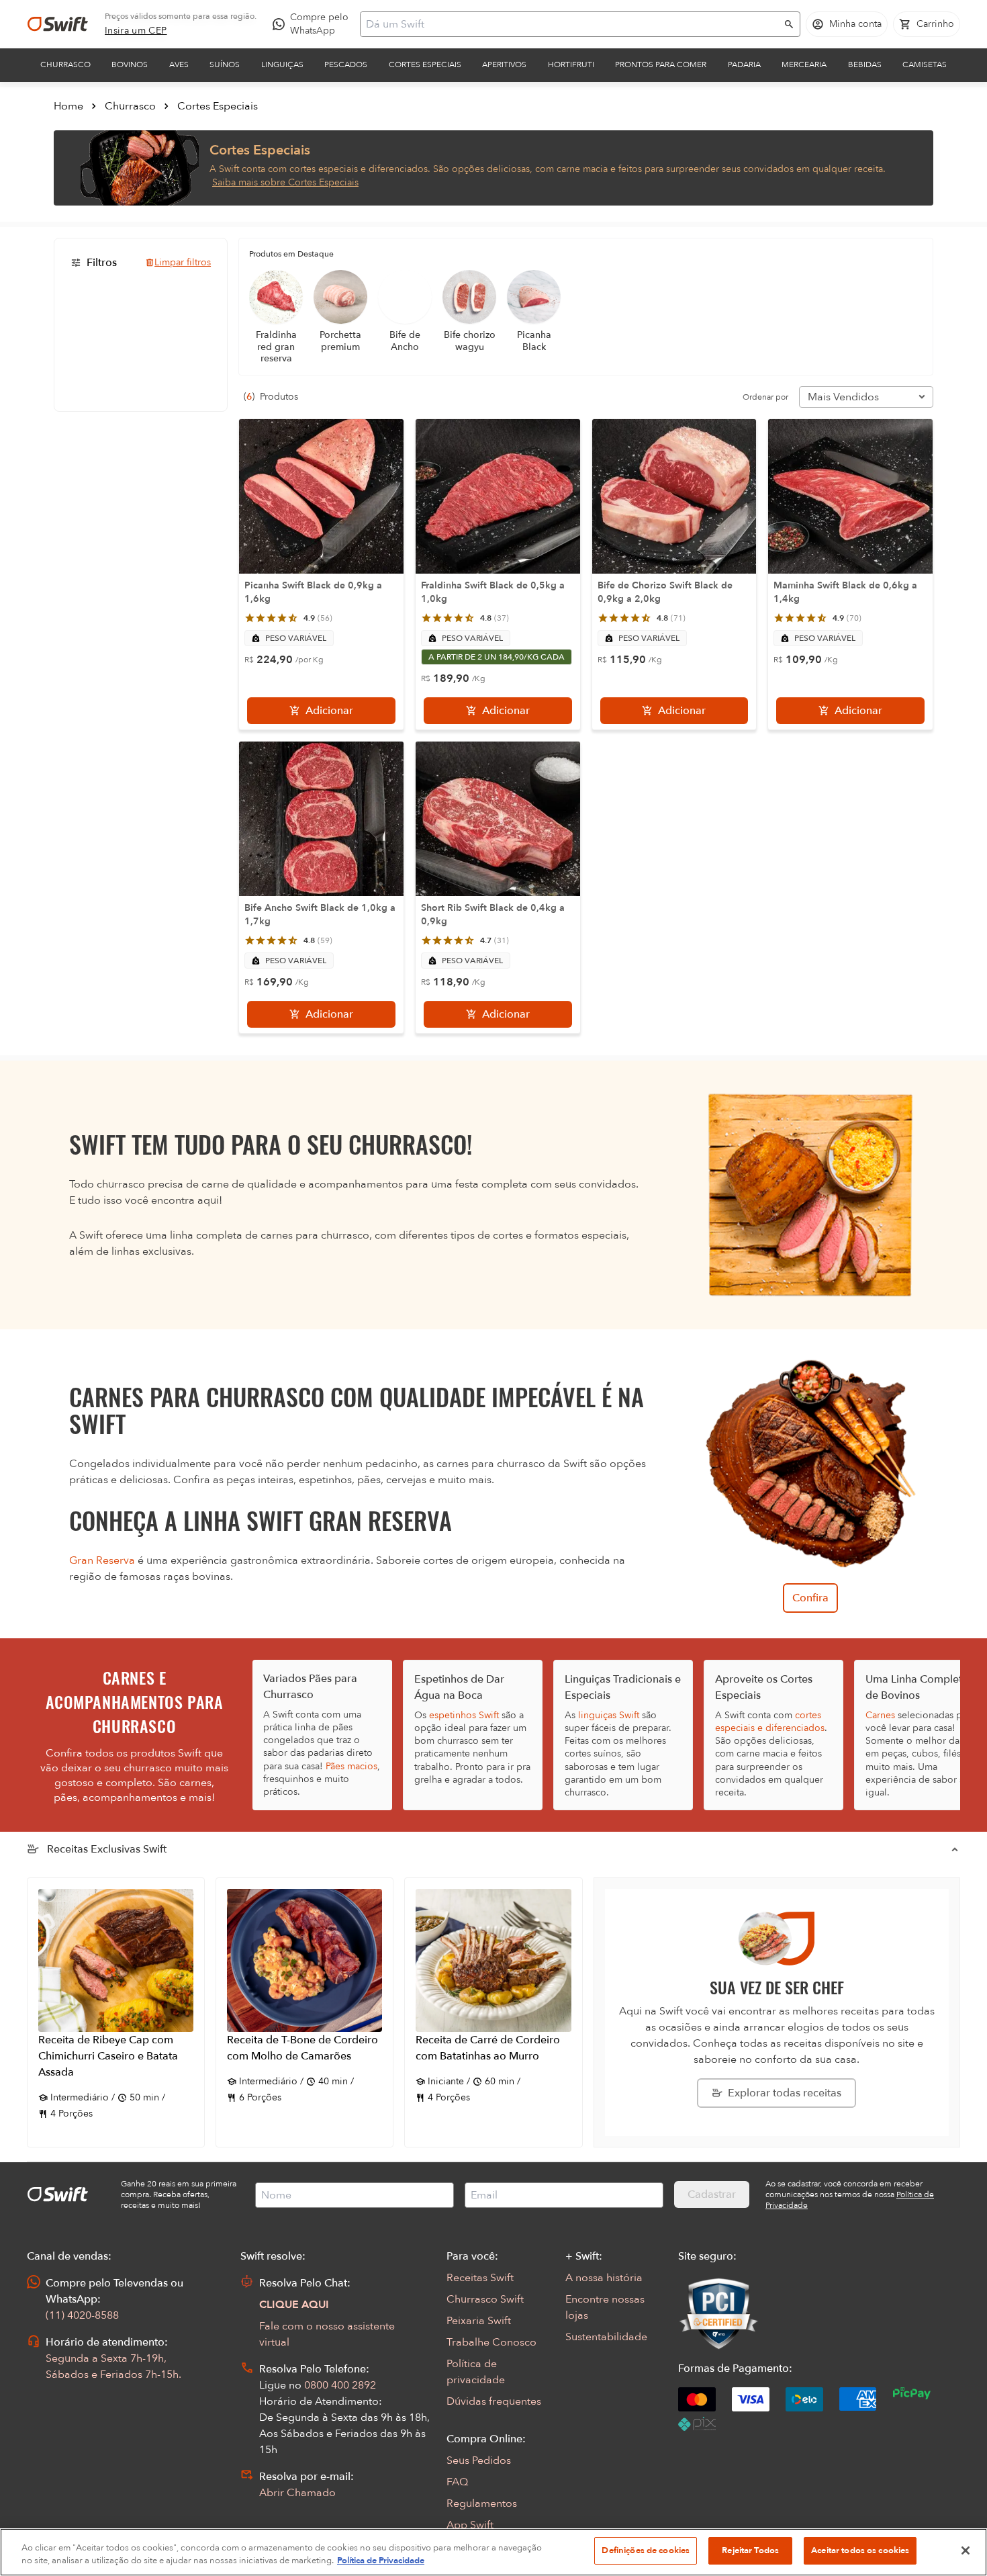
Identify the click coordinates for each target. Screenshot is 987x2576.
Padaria (744, 64)
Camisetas (925, 64)
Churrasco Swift (485, 2299)
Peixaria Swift (479, 2321)
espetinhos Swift (464, 1715)
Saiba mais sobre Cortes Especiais (285, 182)
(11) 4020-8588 (82, 2315)
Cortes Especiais (425, 64)
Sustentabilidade (606, 2337)
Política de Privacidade (381, 2561)
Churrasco (65, 64)
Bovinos (130, 64)
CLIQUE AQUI (294, 2305)
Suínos (225, 64)
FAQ (457, 2482)
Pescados (346, 64)
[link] (136, 31)
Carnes (880, 1715)
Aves (179, 64)
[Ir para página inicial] (58, 24)
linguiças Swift (609, 1715)
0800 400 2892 (340, 2385)
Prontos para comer (661, 64)
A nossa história (604, 2278)
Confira (810, 1598)
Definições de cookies (646, 2550)
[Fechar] (966, 2550)
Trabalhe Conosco (491, 2342)
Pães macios (351, 1766)
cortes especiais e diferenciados (770, 1722)
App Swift (470, 2525)
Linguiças (282, 64)
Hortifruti (571, 64)
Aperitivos (504, 64)
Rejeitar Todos (750, 2550)
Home (68, 106)
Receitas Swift (480, 2278)
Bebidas (865, 64)
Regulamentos (482, 2503)
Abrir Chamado (297, 2493)
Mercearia (804, 64)
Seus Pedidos (479, 2460)
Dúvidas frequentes (494, 2401)
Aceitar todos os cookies (860, 2550)
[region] (493, 2552)
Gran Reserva (102, 1560)
